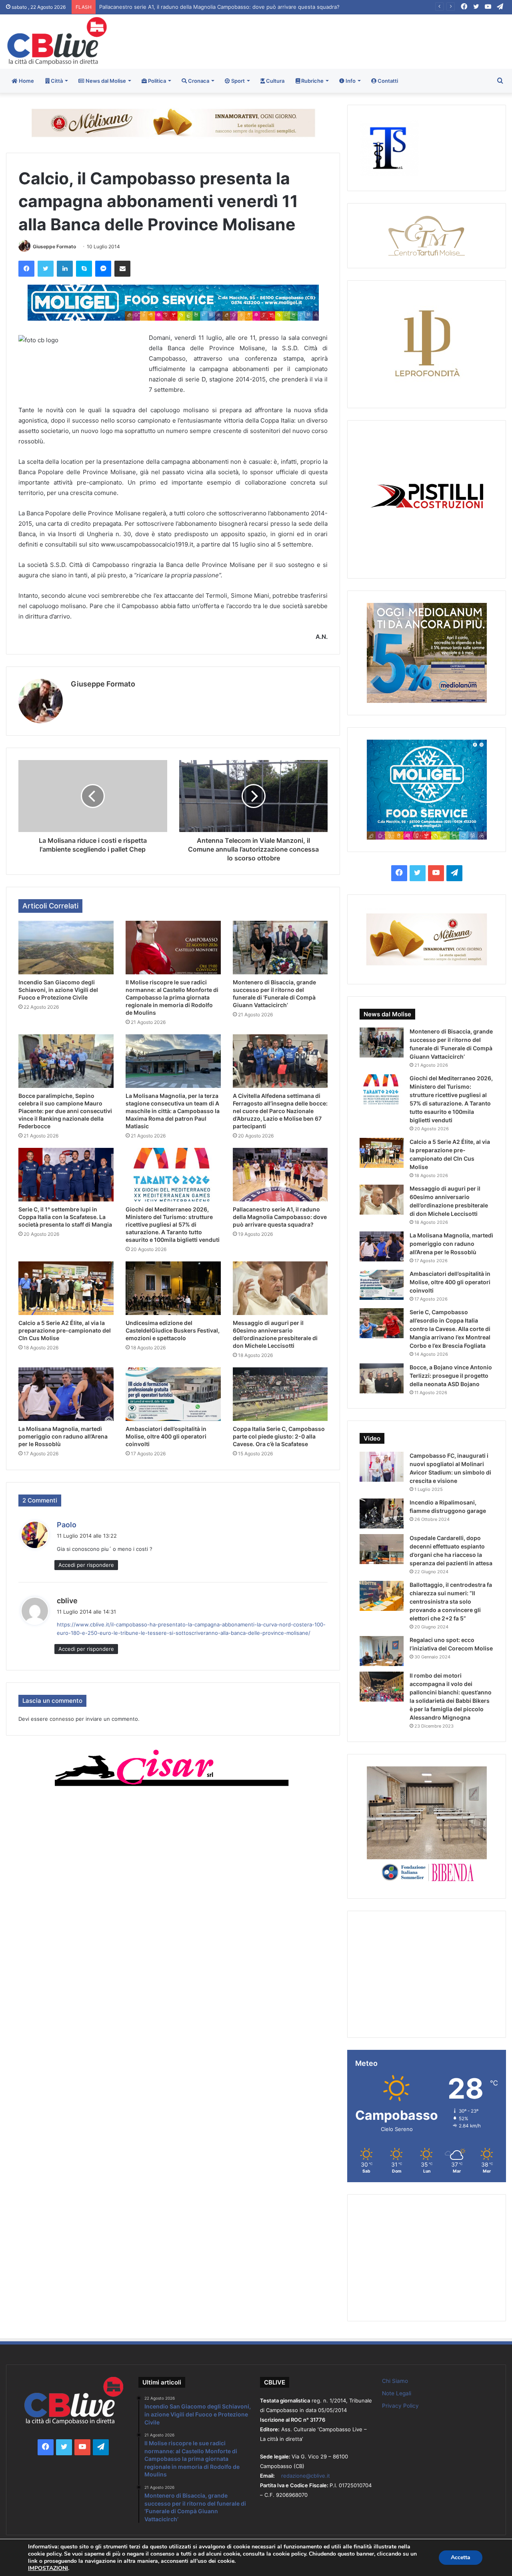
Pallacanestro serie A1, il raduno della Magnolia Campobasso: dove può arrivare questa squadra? (280, 1217)
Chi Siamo (395, 2381)
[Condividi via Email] (122, 269)
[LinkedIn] (65, 269)
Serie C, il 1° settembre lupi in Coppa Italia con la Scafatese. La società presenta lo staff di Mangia (65, 1217)
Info (350, 81)
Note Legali (397, 2393)
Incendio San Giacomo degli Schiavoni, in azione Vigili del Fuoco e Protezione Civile (58, 990)
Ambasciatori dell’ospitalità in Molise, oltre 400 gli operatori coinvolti (166, 1436)
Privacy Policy (400, 2406)
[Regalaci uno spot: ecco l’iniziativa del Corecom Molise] (382, 1651)
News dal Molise (105, 81)
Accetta (461, 2557)
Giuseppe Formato (54, 246)
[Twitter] (46, 269)
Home (26, 81)
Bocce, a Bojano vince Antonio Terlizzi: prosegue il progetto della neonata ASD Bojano (451, 1376)
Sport (237, 81)
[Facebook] (26, 269)
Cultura (275, 81)
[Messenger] (103, 269)
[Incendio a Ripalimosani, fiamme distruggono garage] (382, 1513)
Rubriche (312, 81)
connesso (62, 1719)
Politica (156, 81)
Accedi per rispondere (86, 1565)
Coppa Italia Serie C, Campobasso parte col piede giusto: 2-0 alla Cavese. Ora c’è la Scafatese (279, 1436)
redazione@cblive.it (306, 2476)
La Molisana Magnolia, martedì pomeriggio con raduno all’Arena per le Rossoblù (63, 1436)
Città (56, 81)
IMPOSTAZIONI (48, 2568)
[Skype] (84, 269)
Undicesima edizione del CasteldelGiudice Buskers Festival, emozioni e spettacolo (173, 1330)
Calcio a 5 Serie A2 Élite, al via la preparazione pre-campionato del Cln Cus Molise (202, 7)
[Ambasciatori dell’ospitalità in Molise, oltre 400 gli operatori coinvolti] (173, 1394)
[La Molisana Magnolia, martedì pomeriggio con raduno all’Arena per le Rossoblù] (66, 1394)
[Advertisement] (341, 40)
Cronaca (198, 81)
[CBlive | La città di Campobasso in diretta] (57, 41)
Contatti (387, 81)
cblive (67, 1601)
